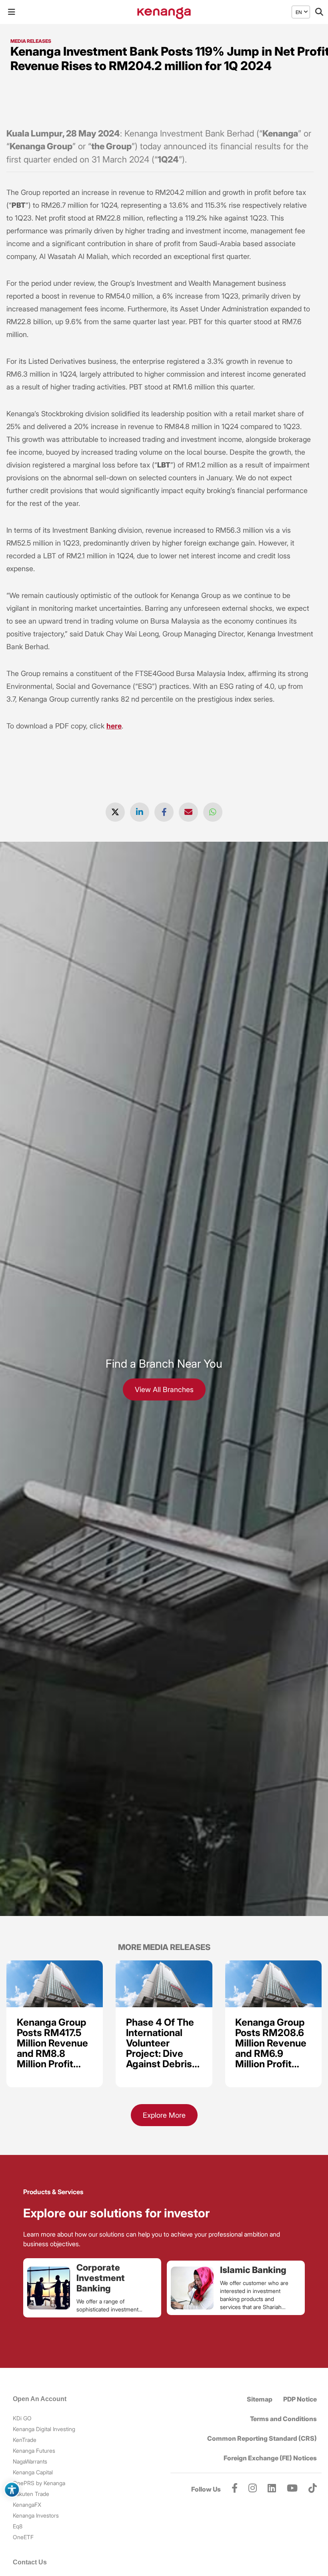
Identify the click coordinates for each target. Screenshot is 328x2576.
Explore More (164, 2115)
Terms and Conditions (283, 2419)
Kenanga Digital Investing (44, 2429)
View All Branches (164, 1389)
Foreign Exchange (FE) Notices (270, 2458)
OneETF (23, 2537)
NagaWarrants (30, 2461)
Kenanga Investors (36, 2515)
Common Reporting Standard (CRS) (262, 2438)
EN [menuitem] (299, 12)
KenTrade (25, 2440)
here (114, 726)
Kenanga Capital (33, 2472)
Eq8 (18, 2526)
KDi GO (22, 2418)
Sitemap (260, 2399)
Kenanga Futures (34, 2451)
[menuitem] (299, 12)
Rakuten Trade (31, 2494)
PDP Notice (300, 2399)
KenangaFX (27, 2505)
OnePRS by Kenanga (39, 2483)
